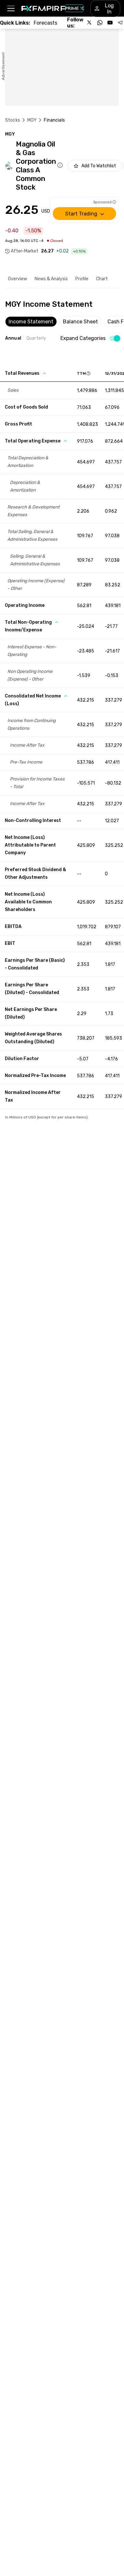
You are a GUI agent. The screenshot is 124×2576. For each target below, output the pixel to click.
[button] (11, 8)
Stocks (13, 120)
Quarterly (36, 338)
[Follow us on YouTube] (110, 23)
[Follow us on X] (90, 23)
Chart (102, 279)
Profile (82, 279)
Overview (17, 279)
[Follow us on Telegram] (120, 23)
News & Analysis (51, 279)
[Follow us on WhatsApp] (100, 23)
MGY (32, 120)
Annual (13, 338)
